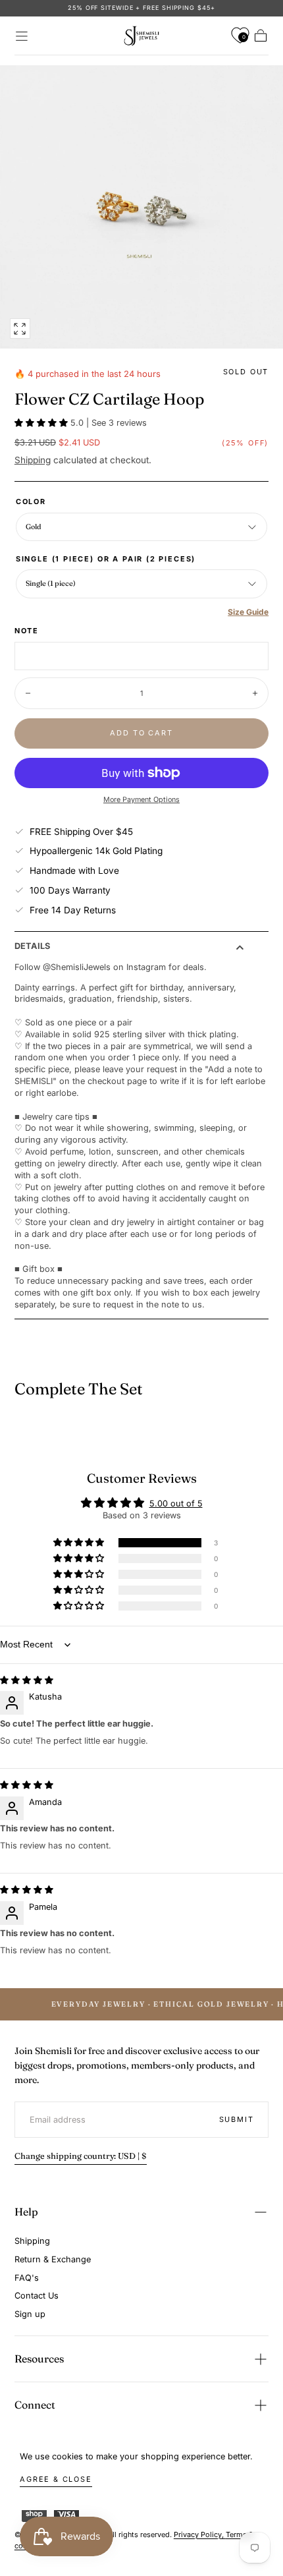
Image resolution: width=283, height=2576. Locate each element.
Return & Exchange (53, 2259)
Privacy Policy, (200, 2534)
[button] (22, 36)
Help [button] (26, 2212)
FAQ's (27, 2278)
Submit (237, 2119)
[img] (27, 1680)
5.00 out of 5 (176, 1503)
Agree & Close (56, 2479)
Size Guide (248, 612)
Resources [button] (39, 2359)
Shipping (33, 460)
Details (32, 947)
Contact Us (37, 2296)
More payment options (141, 800)
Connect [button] (35, 2405)
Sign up (30, 2314)
